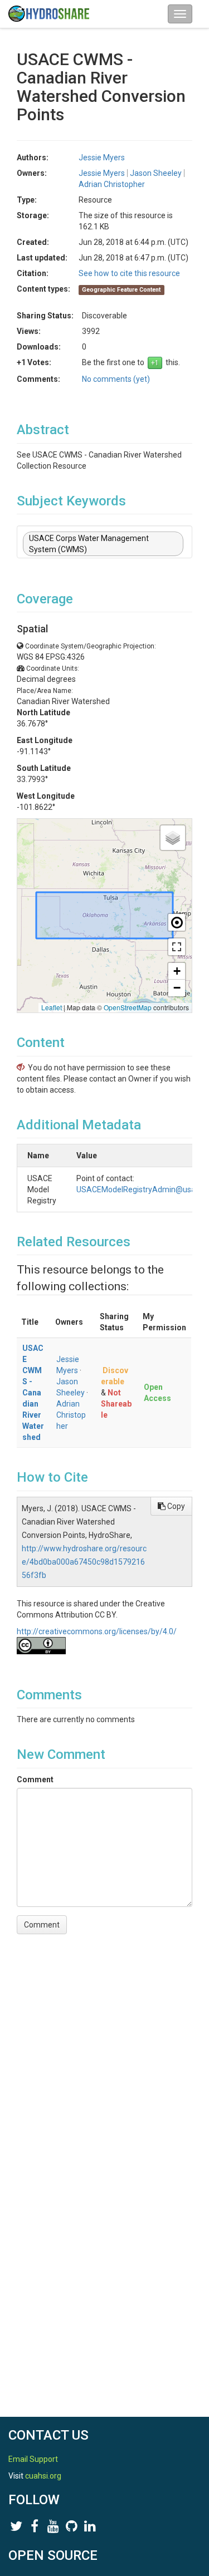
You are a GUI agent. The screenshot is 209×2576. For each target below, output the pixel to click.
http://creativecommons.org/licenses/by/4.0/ (97, 1631)
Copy (175, 1506)
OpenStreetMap (128, 1007)
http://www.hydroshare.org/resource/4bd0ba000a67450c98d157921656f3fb (84, 1562)
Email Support (33, 2459)
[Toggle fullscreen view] (177, 947)
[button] (173, 838)
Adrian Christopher (71, 1415)
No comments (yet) (116, 379)
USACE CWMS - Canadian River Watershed (33, 1393)
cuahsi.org (43, 2476)
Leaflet (52, 1007)
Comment (35, 1779)
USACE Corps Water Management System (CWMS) (89, 544)
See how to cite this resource (129, 273)
